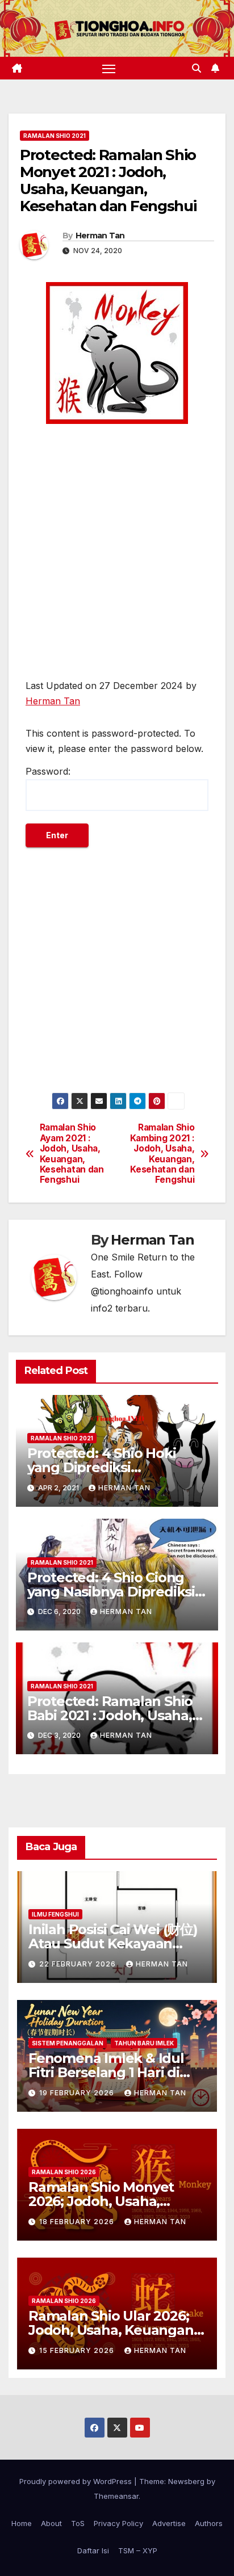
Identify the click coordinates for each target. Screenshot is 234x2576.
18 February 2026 (78, 2222)
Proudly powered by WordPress (77, 2481)
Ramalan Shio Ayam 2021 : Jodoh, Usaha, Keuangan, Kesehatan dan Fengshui (72, 1154)
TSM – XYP (138, 2550)
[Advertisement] (117, 557)
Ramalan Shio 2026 (64, 2172)
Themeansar (116, 2496)
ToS (78, 2523)
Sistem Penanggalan (68, 2043)
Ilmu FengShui (55, 1914)
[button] (197, 68)
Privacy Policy (118, 2523)
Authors (209, 2523)
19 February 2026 (78, 2093)
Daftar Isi (93, 2550)
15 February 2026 (78, 2350)
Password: (48, 771)
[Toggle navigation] (109, 68)
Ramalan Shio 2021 (55, 136)
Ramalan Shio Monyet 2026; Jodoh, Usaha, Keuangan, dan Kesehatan (116, 2201)
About (51, 2523)
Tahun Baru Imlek (144, 2043)
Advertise (169, 2523)
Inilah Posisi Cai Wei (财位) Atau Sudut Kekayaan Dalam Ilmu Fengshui (113, 1943)
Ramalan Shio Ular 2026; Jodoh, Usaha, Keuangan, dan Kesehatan (112, 2330)
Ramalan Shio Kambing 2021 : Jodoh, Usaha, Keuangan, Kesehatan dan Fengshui (162, 1154)
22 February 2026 (79, 1964)
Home (22, 2523)
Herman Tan (100, 236)
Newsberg (186, 2481)
